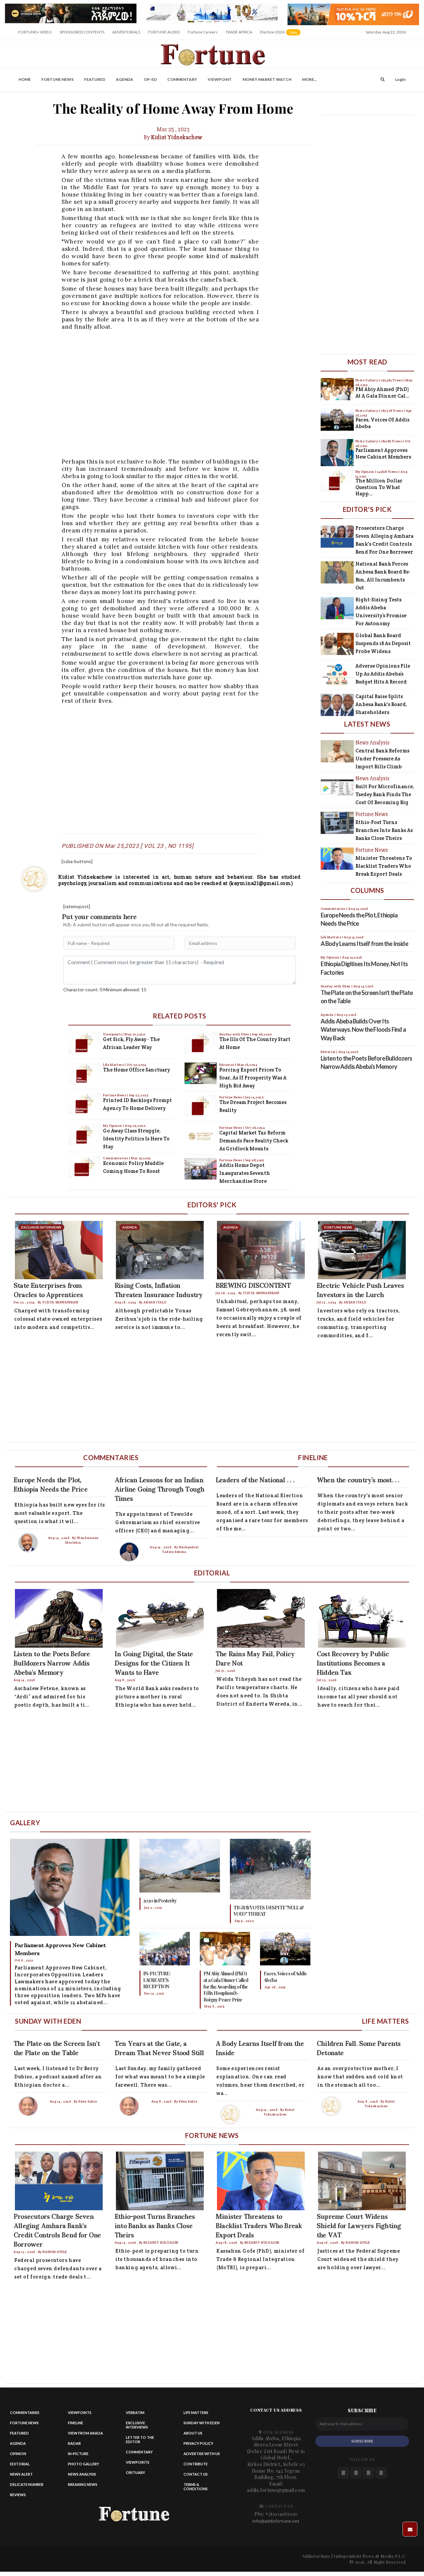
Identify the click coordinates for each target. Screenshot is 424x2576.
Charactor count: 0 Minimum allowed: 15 (105, 989)
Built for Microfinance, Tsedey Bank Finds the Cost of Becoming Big (385, 794)
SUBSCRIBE (362, 2441)
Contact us (196, 2474)
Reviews (18, 2495)
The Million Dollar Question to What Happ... (379, 487)
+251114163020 (282, 2514)
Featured (95, 79)
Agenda (125, 79)
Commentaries (116, 1158)
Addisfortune (316, 2556)
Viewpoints (113, 1034)
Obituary (135, 2472)
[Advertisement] (199, 393)
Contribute (196, 2464)
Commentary (182, 79)
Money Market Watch (267, 79)
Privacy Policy (198, 2443)
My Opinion (113, 1126)
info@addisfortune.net (276, 2521)
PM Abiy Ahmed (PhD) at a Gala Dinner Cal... (382, 392)
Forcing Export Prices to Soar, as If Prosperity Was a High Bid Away (253, 1078)
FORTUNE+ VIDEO (35, 32)
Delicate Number (27, 2484)
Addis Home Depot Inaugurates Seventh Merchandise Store (245, 1173)
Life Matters (114, 1065)
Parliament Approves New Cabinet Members (383, 453)
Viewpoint (220, 79)
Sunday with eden (202, 2423)
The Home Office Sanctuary (136, 1070)
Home (25, 79)
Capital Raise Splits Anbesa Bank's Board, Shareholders (381, 704)
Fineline (76, 2423)
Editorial (227, 1065)
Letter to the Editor (140, 2439)
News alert (21, 2474)
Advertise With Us (202, 2454)
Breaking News (83, 2484)
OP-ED (150, 79)
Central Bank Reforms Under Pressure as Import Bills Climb (382, 759)
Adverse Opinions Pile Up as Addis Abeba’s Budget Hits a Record (383, 674)
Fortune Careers (203, 32)
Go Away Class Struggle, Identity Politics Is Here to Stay (136, 1139)
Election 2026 (281, 34)
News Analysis (82, 2474)
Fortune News (57, 79)
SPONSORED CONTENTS (82, 32)
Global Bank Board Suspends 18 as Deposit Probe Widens (383, 643)
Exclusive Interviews (137, 2425)
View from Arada (85, 2433)
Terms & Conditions (196, 2487)
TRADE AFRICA (239, 32)
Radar (74, 2443)
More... (310, 79)
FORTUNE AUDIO (164, 32)
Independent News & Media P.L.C (370, 2556)
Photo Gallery (367, 380)
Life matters (196, 2412)
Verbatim (135, 2412)
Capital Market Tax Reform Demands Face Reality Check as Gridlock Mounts (254, 1141)
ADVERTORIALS (126, 32)
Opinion (18, 2454)
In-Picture (78, 2454)
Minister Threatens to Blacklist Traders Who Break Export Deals (384, 866)
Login (400, 79)
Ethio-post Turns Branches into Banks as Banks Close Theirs (384, 830)
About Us (193, 2433)
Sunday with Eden (235, 1034)
